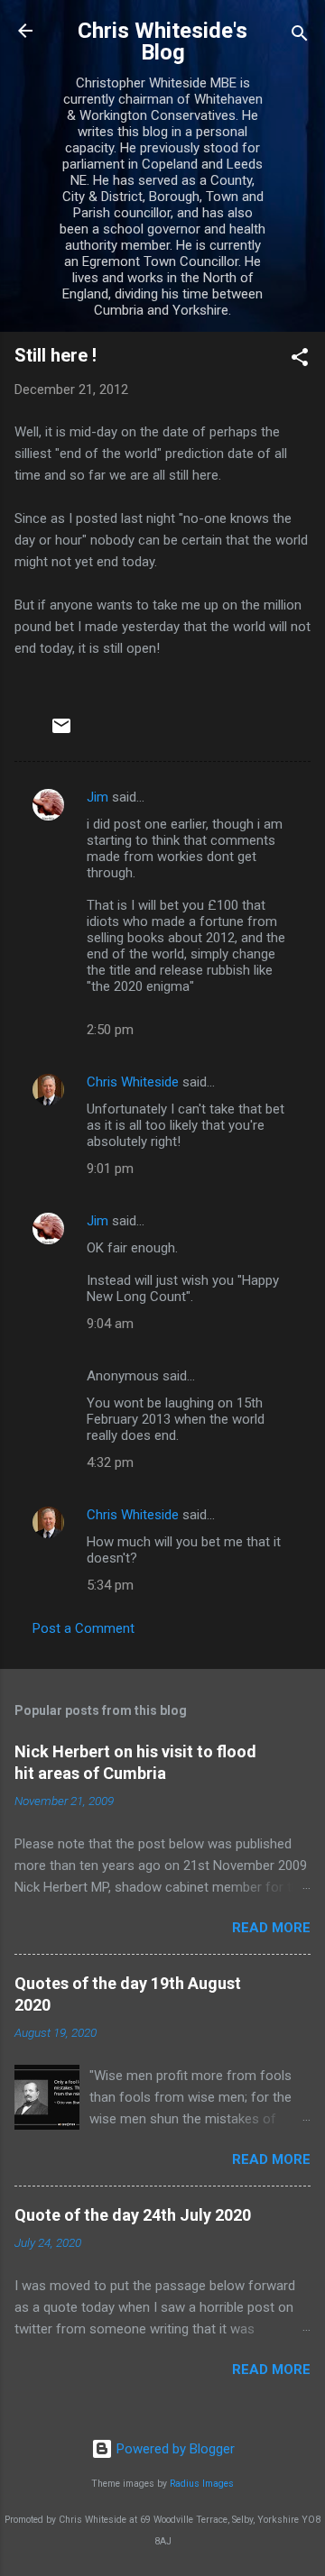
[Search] (300, 37)
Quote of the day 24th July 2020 (133, 2215)
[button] (300, 360)
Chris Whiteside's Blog (162, 41)
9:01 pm (110, 1169)
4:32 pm (110, 1462)
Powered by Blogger (174, 2449)
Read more (271, 1928)
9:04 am (110, 1324)
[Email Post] (61, 732)
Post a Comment (84, 1628)
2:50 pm (110, 1030)
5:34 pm (110, 1585)
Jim (97, 797)
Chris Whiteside (133, 1082)
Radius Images (202, 2484)
